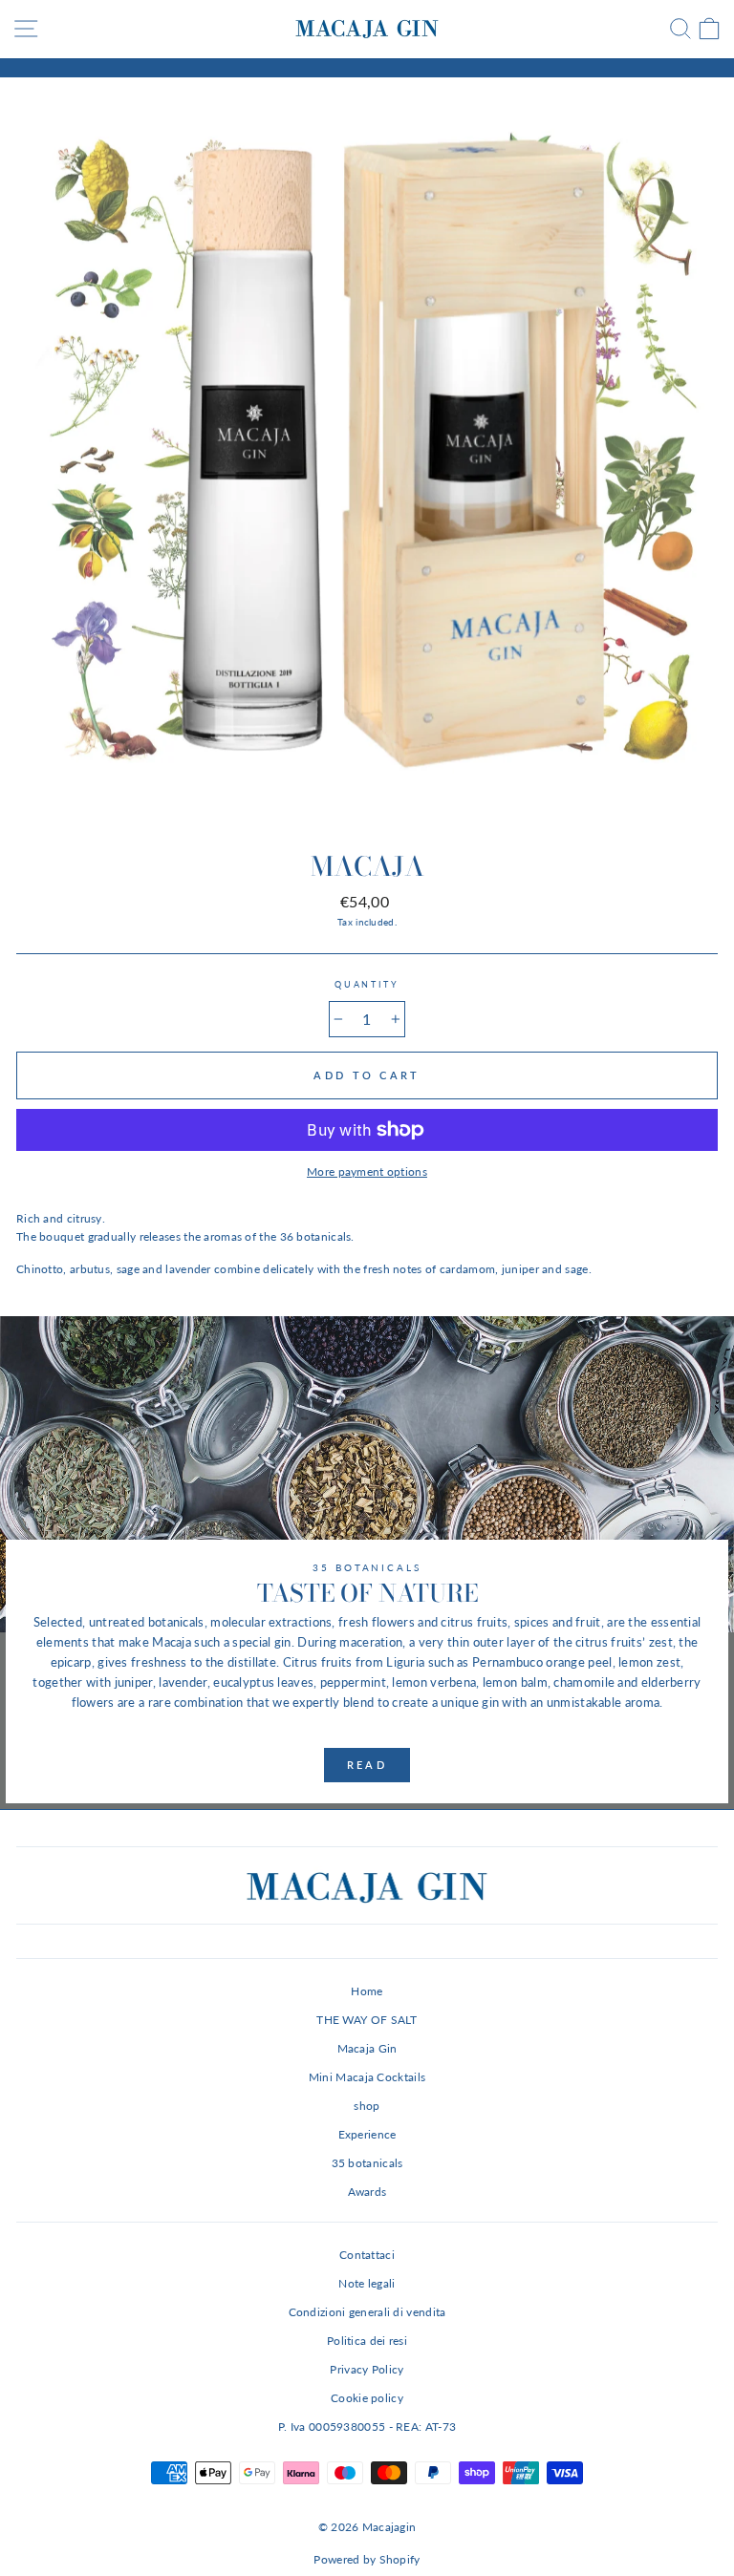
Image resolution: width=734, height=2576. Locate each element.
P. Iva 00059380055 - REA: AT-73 (367, 2427)
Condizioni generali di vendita (367, 2312)
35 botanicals (367, 2163)
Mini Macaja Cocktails (367, 2077)
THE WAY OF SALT (367, 2020)
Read (367, 1765)
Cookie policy (367, 2398)
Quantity (367, 984)
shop (367, 2106)
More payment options (367, 1171)
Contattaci (367, 2255)
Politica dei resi (367, 2341)
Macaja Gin (367, 2048)
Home (367, 1991)
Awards (367, 2192)
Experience (367, 2134)
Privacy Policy (367, 2369)
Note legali (367, 2283)
